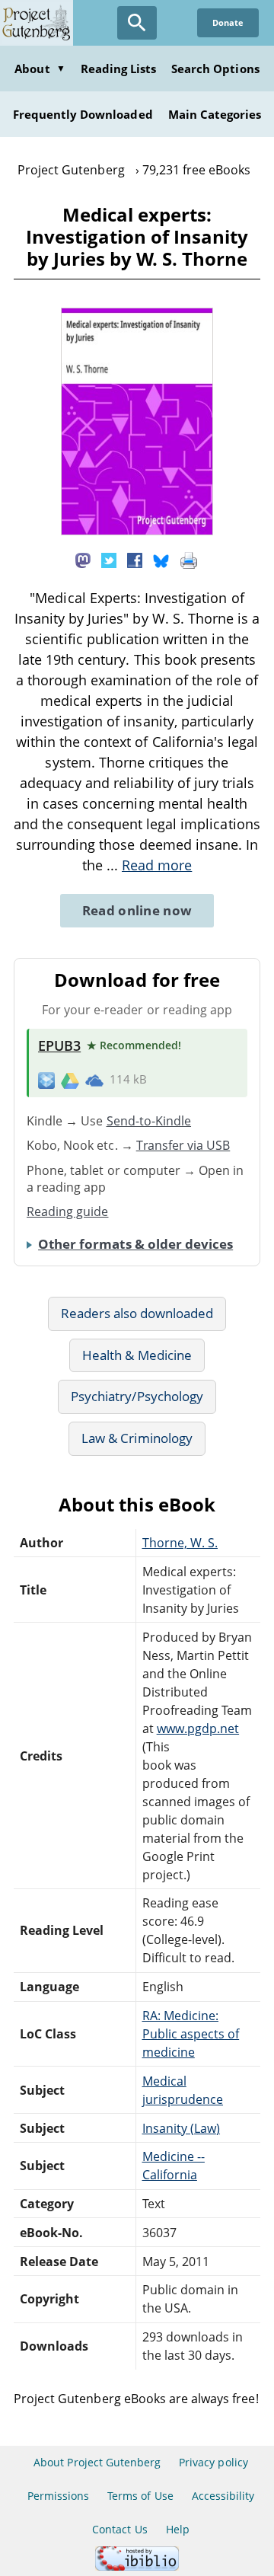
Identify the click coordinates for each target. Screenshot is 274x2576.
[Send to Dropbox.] (46, 1080)
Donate (228, 22)
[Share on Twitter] (109, 559)
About (40, 69)
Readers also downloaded (137, 1313)
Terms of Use (140, 2496)
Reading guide (68, 1211)
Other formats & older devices (135, 1244)
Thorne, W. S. (180, 1543)
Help (178, 2529)
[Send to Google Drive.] (70, 1080)
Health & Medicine (137, 1355)
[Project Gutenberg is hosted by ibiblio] (137, 2566)
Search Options (215, 69)
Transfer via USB (183, 1145)
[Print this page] (189, 559)
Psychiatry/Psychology (137, 1396)
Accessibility (223, 2496)
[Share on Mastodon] (83, 559)
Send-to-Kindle (149, 1121)
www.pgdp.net (198, 1729)
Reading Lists (119, 69)
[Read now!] (137, 531)
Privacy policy (213, 2462)
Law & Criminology (137, 1438)
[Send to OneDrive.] (94, 1080)
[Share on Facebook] (135, 559)
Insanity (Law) (182, 2128)
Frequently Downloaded (83, 114)
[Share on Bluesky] (161, 559)
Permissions (58, 2496)
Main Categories (215, 114)
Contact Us (119, 2529)
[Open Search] (137, 23)
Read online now (137, 910)
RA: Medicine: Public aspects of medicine (191, 2034)
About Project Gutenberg (97, 2462)
